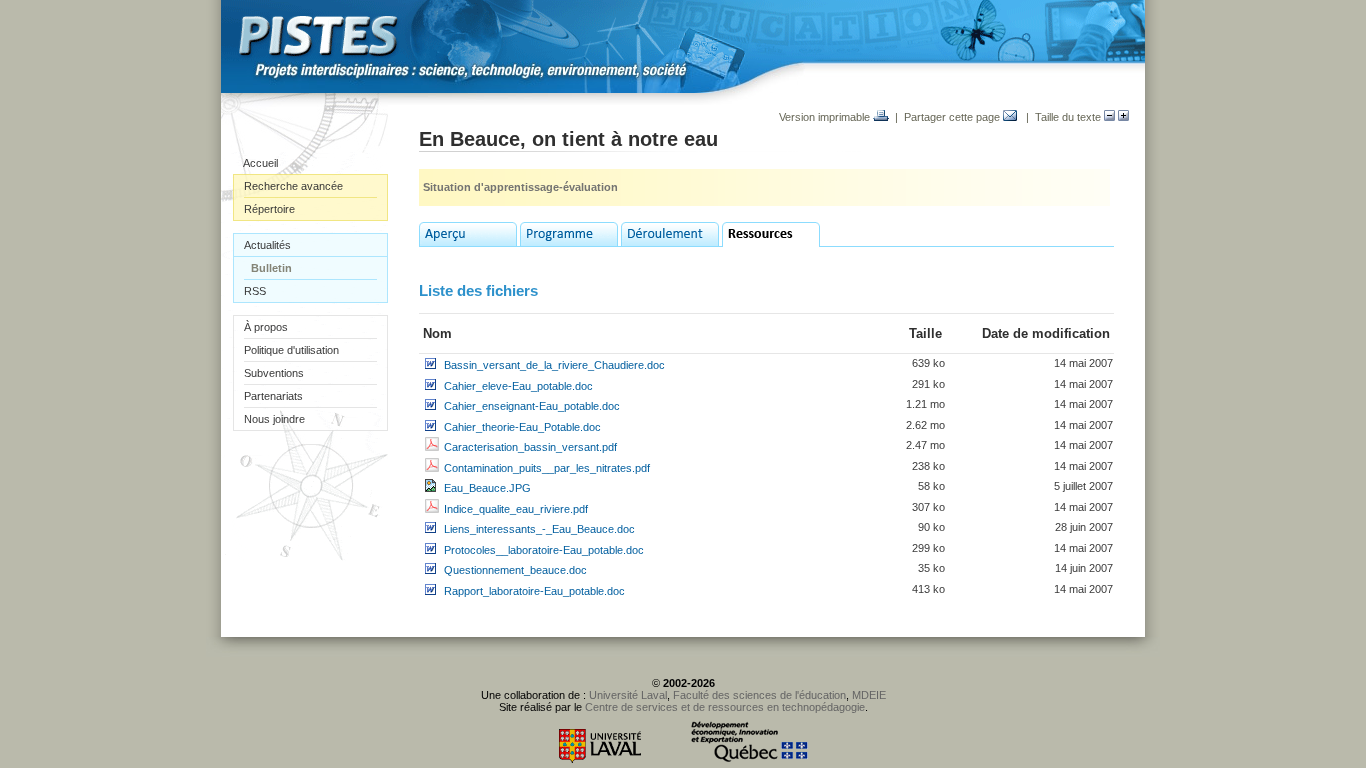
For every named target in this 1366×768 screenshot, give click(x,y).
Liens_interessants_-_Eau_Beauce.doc (539, 529)
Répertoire (269, 209)
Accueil (260, 163)
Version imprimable (826, 117)
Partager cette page (953, 117)
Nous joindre (274, 419)
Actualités (267, 245)
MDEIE (869, 695)
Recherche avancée (293, 186)
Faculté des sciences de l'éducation (759, 695)
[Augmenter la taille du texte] (1123, 117)
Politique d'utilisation (291, 350)
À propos (266, 327)
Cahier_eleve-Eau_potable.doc (518, 386)
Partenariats (273, 396)
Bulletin (271, 268)
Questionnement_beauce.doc (515, 570)
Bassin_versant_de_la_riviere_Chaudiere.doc (554, 365)
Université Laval (628, 695)
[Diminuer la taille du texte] (1109, 117)
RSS (255, 291)
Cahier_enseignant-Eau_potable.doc (532, 406)
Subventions (274, 373)
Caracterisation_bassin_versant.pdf (530, 447)
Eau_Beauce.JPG (487, 488)
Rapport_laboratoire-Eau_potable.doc (534, 591)
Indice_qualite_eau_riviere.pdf (516, 509)
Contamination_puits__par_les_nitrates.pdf (547, 468)
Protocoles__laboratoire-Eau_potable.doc (544, 550)
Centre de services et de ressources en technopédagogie (725, 707)
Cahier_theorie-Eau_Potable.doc (522, 427)
